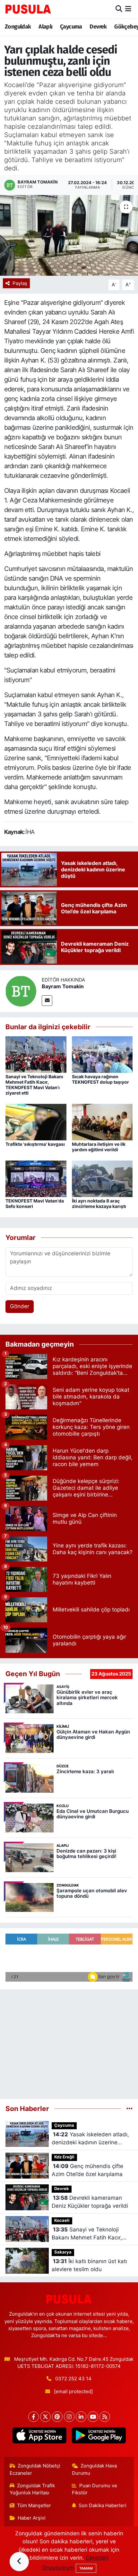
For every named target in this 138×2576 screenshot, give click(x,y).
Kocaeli (62, 2220)
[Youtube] (93, 2417)
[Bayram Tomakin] (21, 991)
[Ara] (119, 9)
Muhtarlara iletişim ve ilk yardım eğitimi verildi (99, 1147)
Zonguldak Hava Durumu (95, 2469)
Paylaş (20, 283)
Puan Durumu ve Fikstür (95, 2489)
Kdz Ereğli (64, 2157)
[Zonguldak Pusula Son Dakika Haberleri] (28, 9)
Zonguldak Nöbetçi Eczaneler (35, 2469)
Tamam (86, 2568)
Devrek (98, 27)
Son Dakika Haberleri (103, 2506)
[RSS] (105, 2417)
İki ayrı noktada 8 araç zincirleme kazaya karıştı (99, 1203)
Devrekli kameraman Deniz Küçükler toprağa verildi (90, 2202)
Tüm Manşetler (34, 2506)
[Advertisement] (69, 2042)
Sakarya (63, 2252)
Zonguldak (18, 27)
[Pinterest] (57, 2417)
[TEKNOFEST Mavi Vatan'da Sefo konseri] (36, 1178)
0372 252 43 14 (73, 2379)
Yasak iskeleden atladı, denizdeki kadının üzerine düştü (90, 2139)
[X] (45, 2417)
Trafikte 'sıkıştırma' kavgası (35, 1144)
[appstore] (39, 2437)
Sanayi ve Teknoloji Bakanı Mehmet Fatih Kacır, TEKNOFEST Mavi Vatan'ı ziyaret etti (34, 1084)
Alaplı (45, 27)
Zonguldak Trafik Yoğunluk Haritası (32, 2489)
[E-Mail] (47, 1001)
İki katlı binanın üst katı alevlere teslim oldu (89, 2265)
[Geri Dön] (19, 2562)
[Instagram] (69, 2417)
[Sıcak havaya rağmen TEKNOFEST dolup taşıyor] (102, 1054)
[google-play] (99, 2437)
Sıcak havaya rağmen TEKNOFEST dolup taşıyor (100, 1079)
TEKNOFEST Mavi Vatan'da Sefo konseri (35, 1203)
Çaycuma (71, 27)
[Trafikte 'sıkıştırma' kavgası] (36, 1121)
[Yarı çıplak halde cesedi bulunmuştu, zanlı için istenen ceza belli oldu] (69, 235)
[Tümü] (129, 2108)
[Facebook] (34, 2417)
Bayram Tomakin (63, 986)
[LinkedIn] (81, 2417)
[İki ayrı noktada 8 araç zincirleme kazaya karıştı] (102, 1178)
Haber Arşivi (32, 2518)
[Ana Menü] (128, 9)
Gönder (20, 1306)
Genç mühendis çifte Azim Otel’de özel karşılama (87, 2170)
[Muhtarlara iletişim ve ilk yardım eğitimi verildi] (102, 1121)
